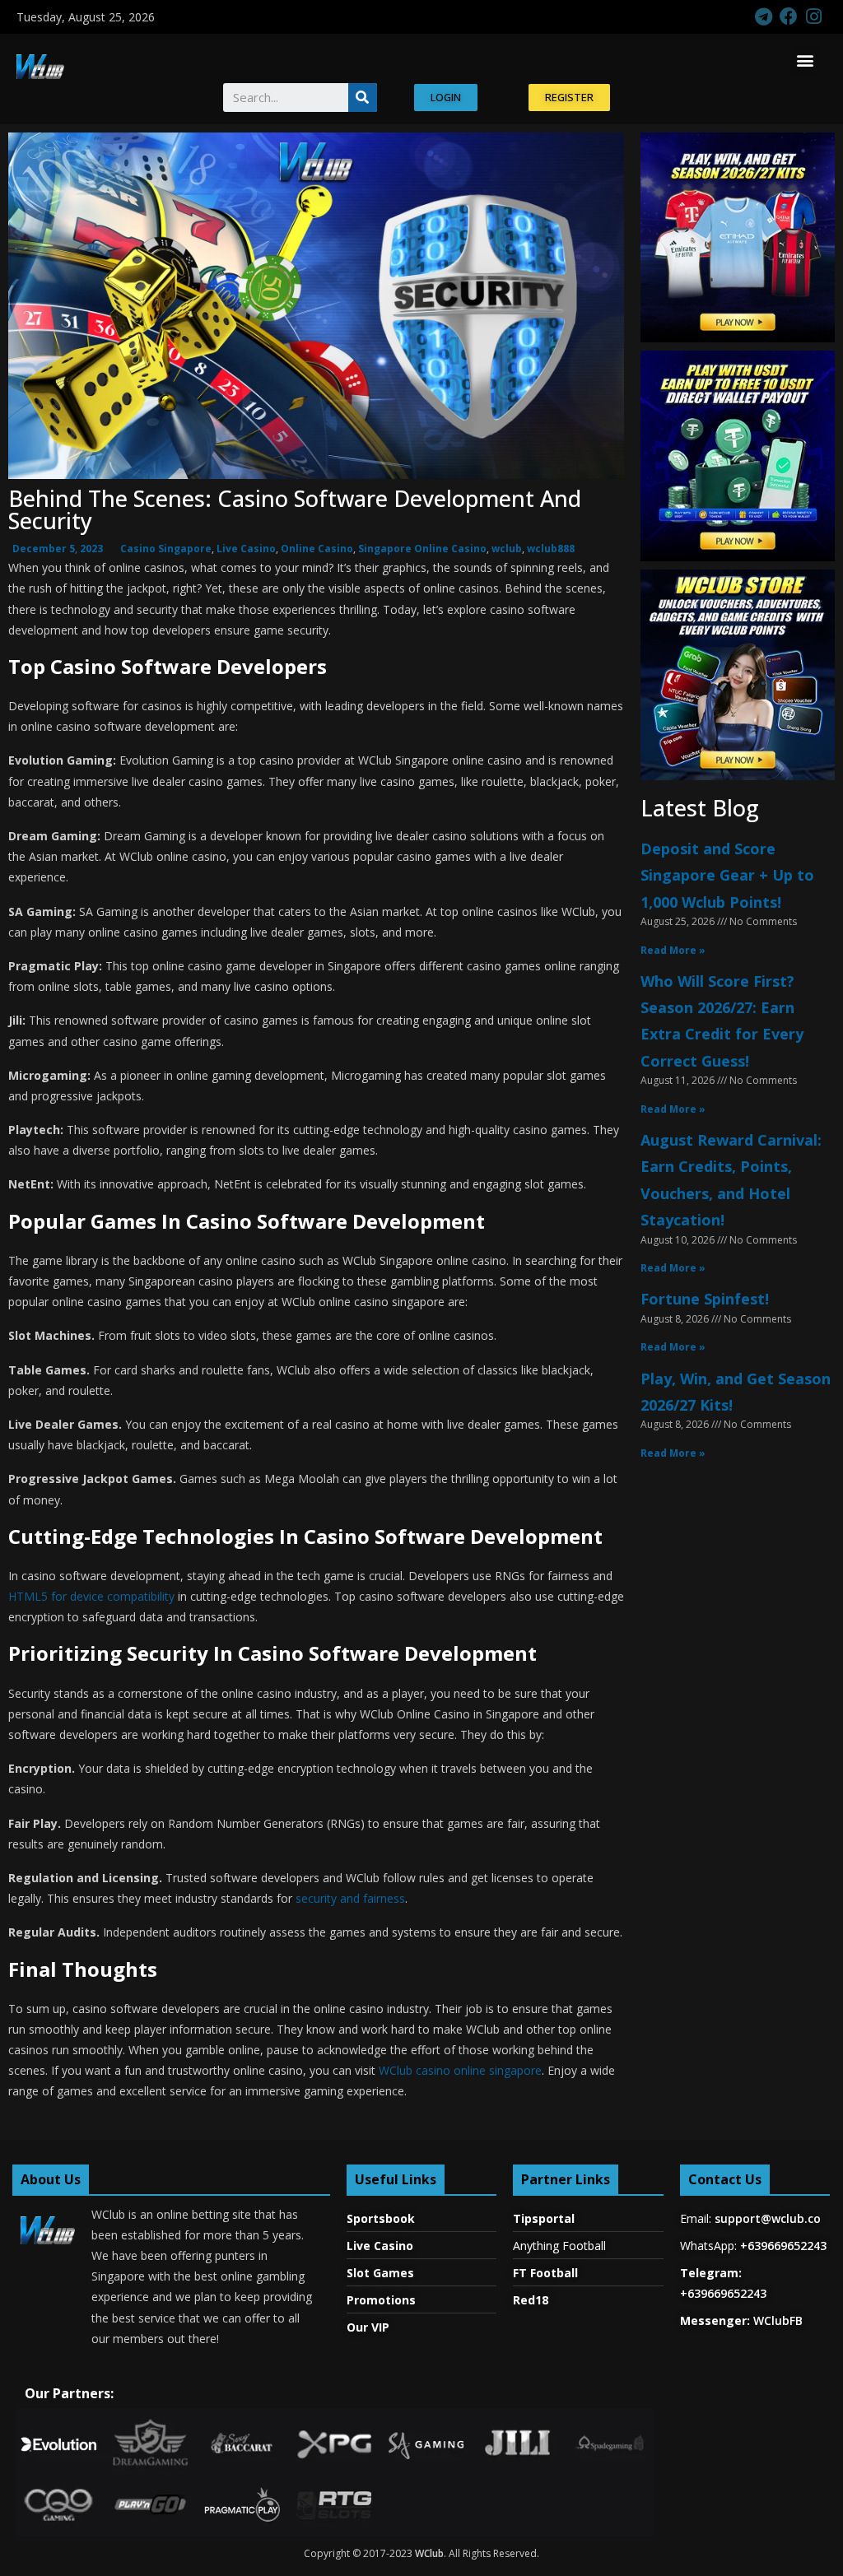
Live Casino (246, 549)
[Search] (363, 98)
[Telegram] (764, 17)
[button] (805, 60)
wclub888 (551, 549)
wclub (507, 549)
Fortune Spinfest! (705, 1299)
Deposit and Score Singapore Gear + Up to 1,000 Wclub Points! (727, 875)
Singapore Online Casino (422, 549)
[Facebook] (788, 17)
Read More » (673, 950)
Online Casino (317, 549)
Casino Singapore (166, 549)
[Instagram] (814, 17)
